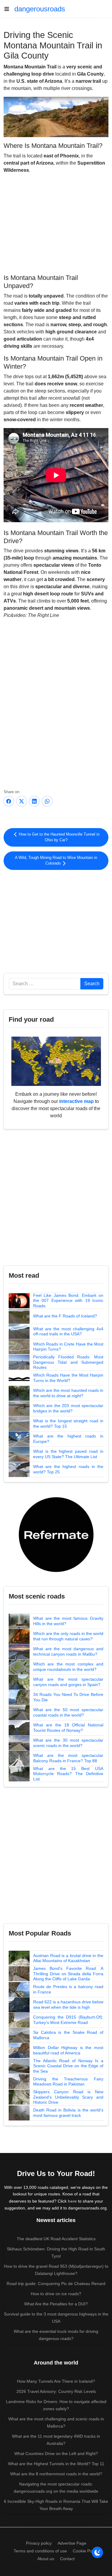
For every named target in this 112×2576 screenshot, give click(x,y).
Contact (67, 2559)
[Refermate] (56, 1534)
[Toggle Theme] (97, 2552)
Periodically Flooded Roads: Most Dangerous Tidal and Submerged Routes (68, 1362)
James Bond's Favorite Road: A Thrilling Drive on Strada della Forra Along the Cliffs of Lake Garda (68, 1974)
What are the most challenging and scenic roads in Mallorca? (56, 2422)
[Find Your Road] (56, 1061)
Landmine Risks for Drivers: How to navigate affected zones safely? (56, 2405)
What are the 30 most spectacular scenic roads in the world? (68, 1743)
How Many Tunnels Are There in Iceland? (56, 2381)
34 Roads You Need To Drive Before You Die (68, 1697)
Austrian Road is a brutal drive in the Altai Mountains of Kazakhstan (68, 1958)
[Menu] (9, 9)
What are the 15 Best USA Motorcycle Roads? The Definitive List (68, 1774)
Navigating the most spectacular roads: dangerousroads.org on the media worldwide (56, 2488)
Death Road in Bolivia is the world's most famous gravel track (68, 2113)
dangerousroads (40, 9)
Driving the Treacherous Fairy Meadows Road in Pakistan (68, 2082)
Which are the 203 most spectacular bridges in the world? (68, 1408)
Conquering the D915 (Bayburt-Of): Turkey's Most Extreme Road (68, 2020)
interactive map (76, 1101)
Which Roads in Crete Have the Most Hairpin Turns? (68, 1347)
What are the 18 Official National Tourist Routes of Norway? (68, 1728)
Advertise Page (72, 2543)
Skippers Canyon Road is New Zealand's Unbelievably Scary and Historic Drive (68, 2097)
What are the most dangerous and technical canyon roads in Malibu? (68, 1651)
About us (46, 2559)
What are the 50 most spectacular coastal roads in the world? (68, 1712)
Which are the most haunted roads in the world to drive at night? (68, 1393)
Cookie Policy (86, 2551)
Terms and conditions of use (40, 2551)
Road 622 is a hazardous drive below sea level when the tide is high (68, 2005)
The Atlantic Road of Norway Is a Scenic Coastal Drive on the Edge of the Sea (68, 2066)
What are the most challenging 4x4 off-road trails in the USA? (68, 1331)
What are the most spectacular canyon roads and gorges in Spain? (68, 1682)
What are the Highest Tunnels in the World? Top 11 (56, 2464)
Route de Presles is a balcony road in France (68, 1989)
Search (92, 984)
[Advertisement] (56, 223)
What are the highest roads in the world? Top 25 (68, 1469)
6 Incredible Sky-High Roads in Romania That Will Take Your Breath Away (56, 2505)
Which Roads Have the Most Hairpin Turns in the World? (68, 1378)
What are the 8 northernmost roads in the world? (56, 2474)
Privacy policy (39, 2543)
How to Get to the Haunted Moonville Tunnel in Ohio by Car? (59, 837)
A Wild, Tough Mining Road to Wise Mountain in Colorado (56, 861)
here (72, 2201)
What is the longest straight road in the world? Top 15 (68, 1423)
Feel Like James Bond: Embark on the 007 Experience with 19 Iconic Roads (68, 1301)
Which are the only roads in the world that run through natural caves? (68, 1636)
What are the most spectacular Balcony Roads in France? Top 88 (68, 1758)
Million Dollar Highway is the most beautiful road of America (68, 2050)
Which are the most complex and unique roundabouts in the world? (68, 1667)
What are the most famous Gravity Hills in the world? (68, 1621)
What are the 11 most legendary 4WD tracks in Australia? (56, 2440)
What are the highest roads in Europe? (68, 1439)
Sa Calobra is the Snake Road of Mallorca (68, 2035)
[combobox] (45, 984)
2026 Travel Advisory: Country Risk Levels (56, 2391)
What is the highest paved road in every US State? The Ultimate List (68, 1454)
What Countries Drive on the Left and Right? (56, 2454)
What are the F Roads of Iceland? (65, 1316)
